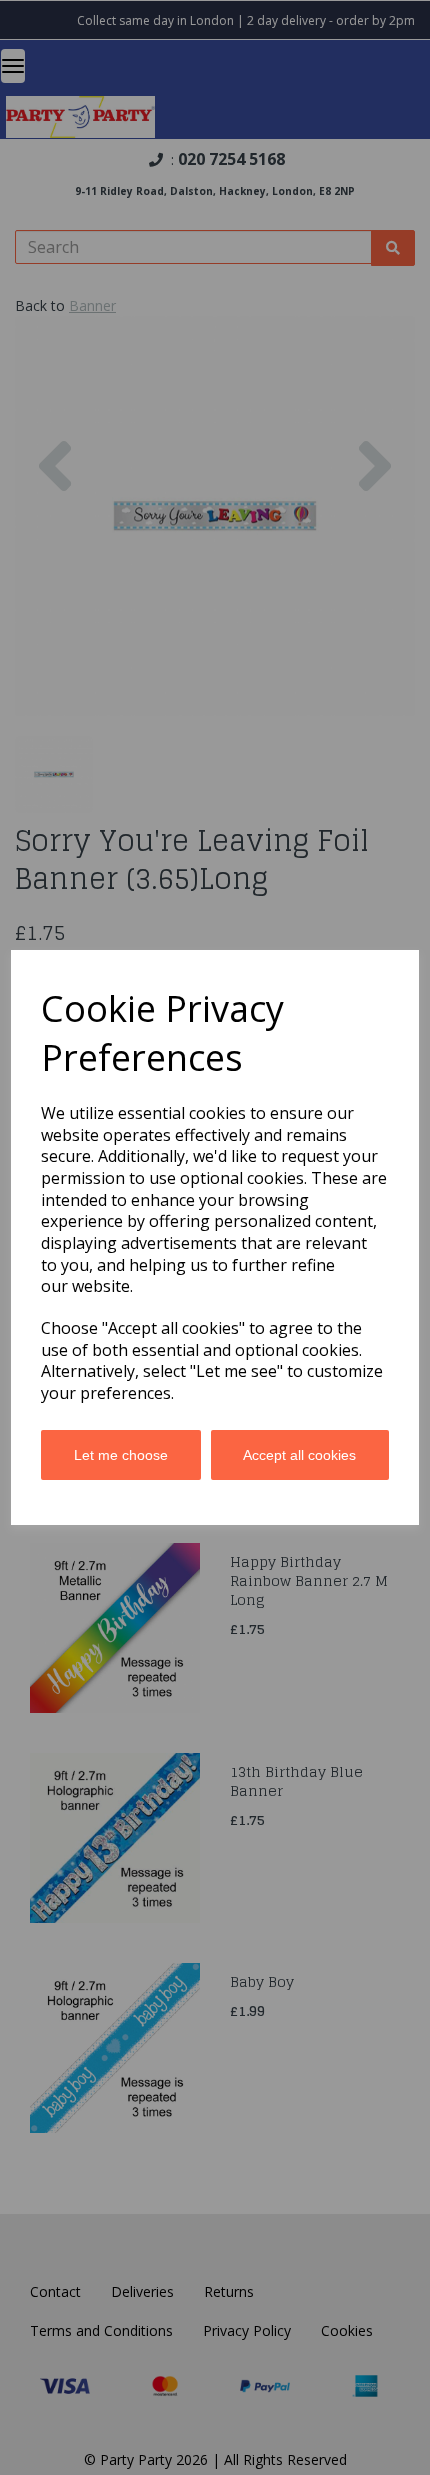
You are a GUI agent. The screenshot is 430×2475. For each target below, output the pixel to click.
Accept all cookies (299, 1455)
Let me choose (121, 1455)
